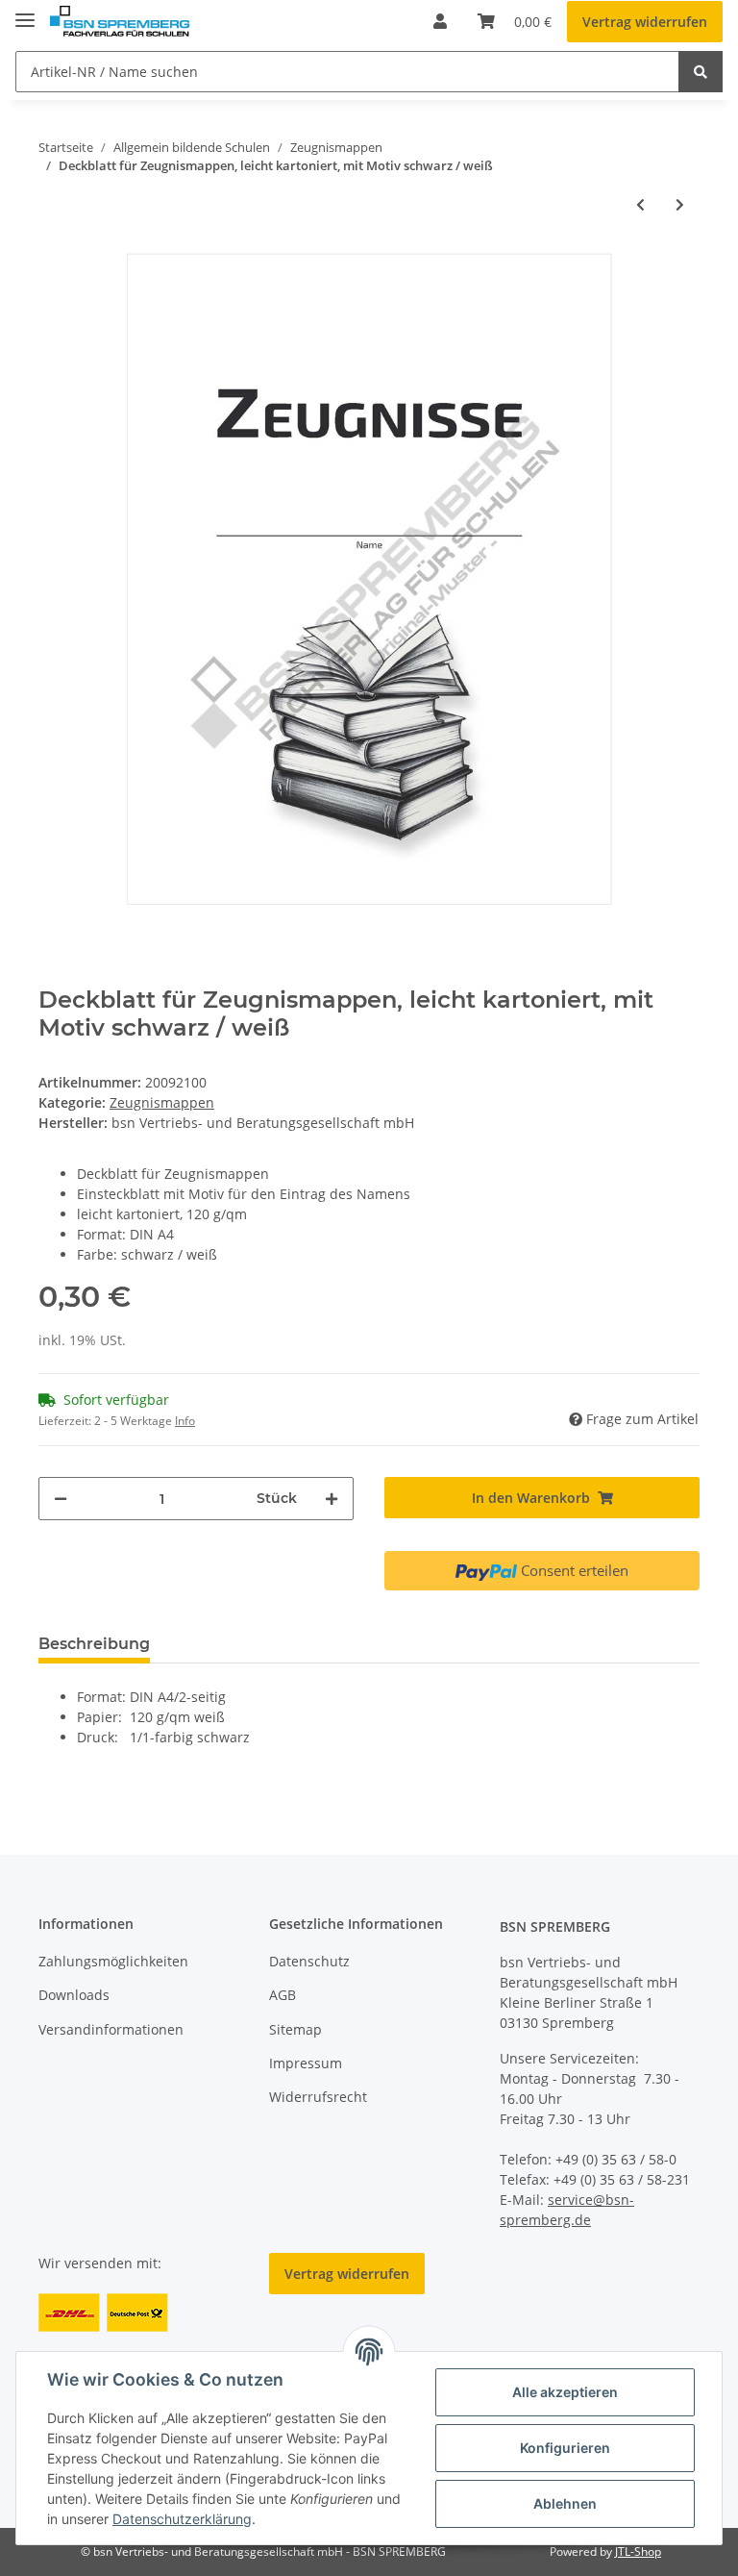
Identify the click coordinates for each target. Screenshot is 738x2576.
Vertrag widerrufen (645, 22)
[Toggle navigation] (25, 12)
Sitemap (295, 2029)
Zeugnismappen (162, 1102)
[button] (440, 21)
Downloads (74, 1995)
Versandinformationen (111, 2029)
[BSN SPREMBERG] (120, 22)
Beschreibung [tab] (94, 1644)
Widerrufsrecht (318, 2097)
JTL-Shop (638, 2551)
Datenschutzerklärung (182, 2519)
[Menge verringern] (61, 1499)
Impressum (306, 2063)
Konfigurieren (565, 2448)
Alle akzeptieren (565, 2392)
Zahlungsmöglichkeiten (113, 1961)
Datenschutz (309, 1961)
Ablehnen (565, 2503)
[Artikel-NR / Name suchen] (701, 72)
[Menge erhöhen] (332, 1499)
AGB (283, 1995)
